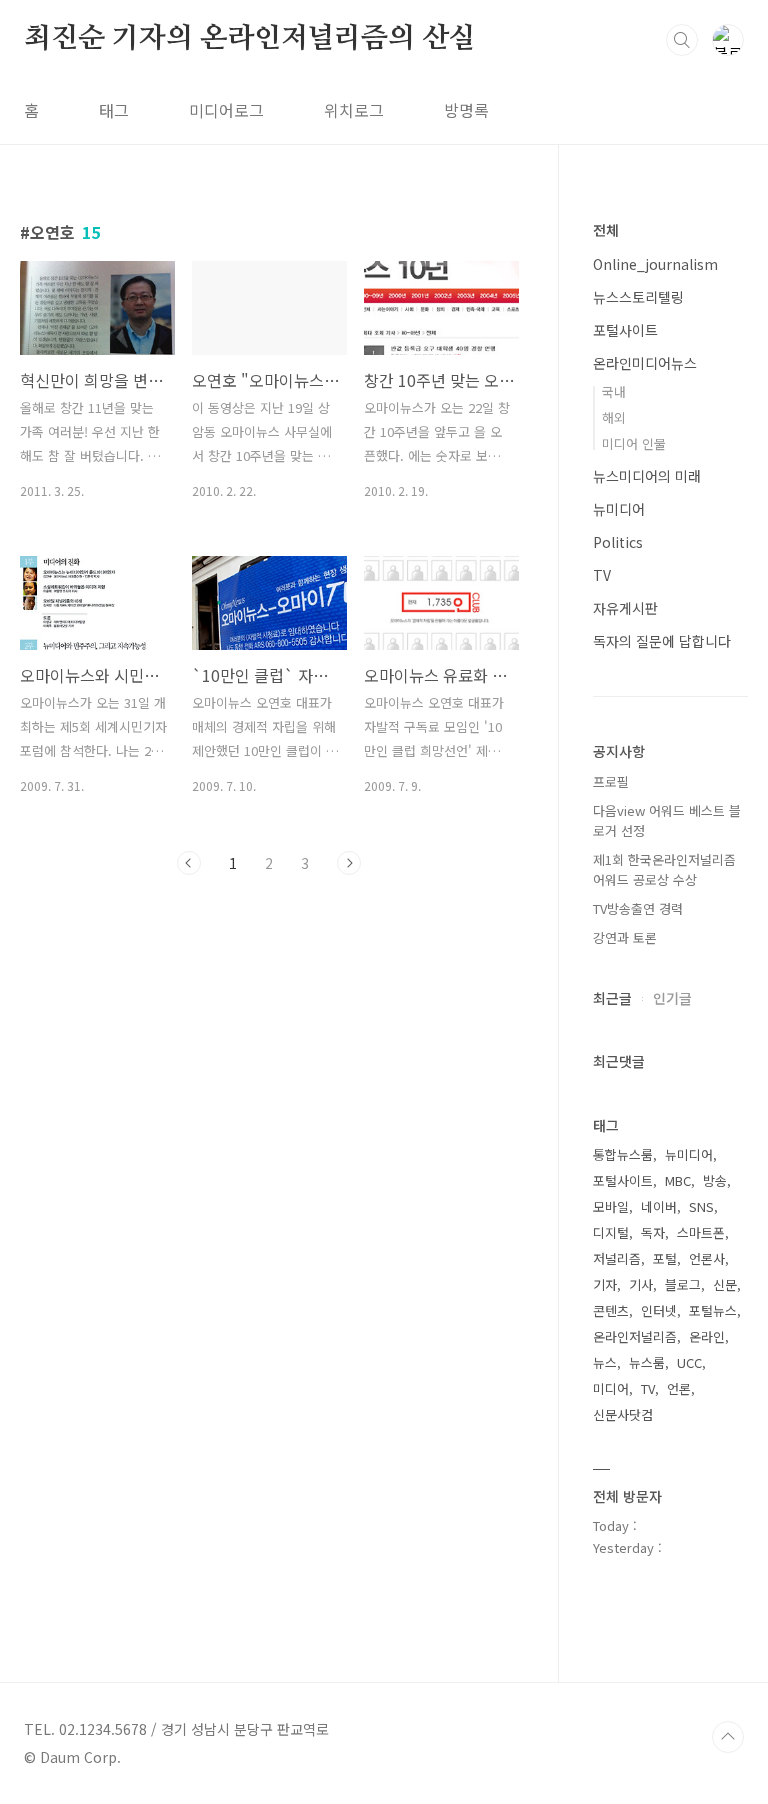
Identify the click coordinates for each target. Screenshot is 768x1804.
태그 (114, 110)
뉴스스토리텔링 (638, 297)
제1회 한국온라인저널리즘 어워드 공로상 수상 (664, 869)
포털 (665, 1258)
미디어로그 (226, 110)
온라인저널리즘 (635, 1336)
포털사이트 (625, 330)
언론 (679, 1388)
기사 (641, 1284)
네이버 (659, 1206)
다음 (349, 863)
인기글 (672, 998)
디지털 (611, 1232)
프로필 (611, 781)
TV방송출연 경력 (638, 908)
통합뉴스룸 (623, 1154)
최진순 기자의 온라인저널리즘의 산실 (250, 39)
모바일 (611, 1206)
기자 (605, 1284)
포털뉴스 (713, 1310)
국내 (614, 391)
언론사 (707, 1258)
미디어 (611, 1388)
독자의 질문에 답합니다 (662, 641)
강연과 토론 (625, 937)
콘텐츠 (611, 1310)
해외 (614, 417)
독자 (653, 1232)
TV (602, 575)
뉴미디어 (619, 509)
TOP (728, 1737)
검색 (682, 40)
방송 (715, 1180)
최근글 (612, 998)
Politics (618, 542)
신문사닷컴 (623, 1414)
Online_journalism (655, 264)
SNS (701, 1206)
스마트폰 (701, 1232)
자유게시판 (625, 608)
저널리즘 (617, 1258)
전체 (606, 230)
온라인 (707, 1336)
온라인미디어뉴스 (645, 363)
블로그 (683, 1284)
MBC (678, 1180)
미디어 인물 (634, 443)
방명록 (466, 110)
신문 (725, 1284)
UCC (689, 1362)
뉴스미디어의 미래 (647, 476)
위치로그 (354, 110)
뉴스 (605, 1362)
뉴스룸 (647, 1362)
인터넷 (659, 1310)
